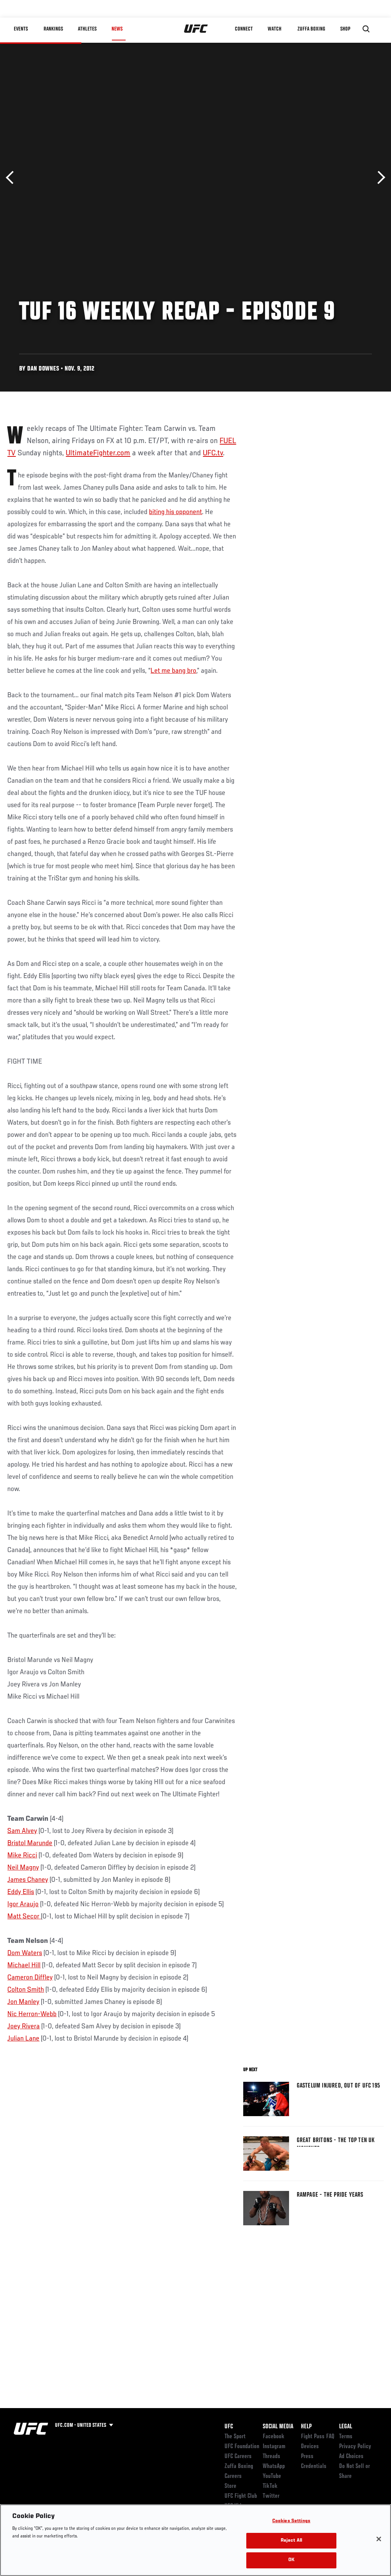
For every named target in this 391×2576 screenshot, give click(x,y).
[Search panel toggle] (366, 29)
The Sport (235, 2437)
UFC (229, 2427)
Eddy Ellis (21, 1892)
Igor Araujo (23, 1904)
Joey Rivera (23, 2026)
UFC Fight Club (241, 2496)
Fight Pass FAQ (318, 2437)
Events (21, 29)
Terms (346, 2437)
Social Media (278, 2427)
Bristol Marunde (30, 1843)
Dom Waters (25, 1953)
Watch (275, 29)
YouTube (272, 2476)
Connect (244, 29)
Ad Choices (351, 2457)
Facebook (274, 2437)
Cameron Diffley (30, 1978)
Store (230, 2486)
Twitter (271, 2496)
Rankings (53, 29)
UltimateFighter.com (98, 453)
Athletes (87, 29)
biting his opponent (175, 512)
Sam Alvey (22, 1831)
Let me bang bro (173, 671)
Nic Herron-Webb (32, 2014)
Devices (310, 2447)
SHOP (345, 29)
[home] (196, 29)
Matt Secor (24, 1917)
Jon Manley (23, 2002)
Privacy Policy (355, 2447)
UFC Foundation (242, 2447)
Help (306, 2427)
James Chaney (28, 1880)
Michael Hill (24, 1965)
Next (379, 178)
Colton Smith (26, 1990)
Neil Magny (23, 1868)
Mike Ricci (22, 1855)
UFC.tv (213, 453)
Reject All (291, 2541)
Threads (271, 2457)
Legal (346, 2427)
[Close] (379, 2539)
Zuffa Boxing (311, 29)
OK (291, 2560)
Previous (12, 178)
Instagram (274, 2447)
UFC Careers (238, 2457)
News (117, 29)
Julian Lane (23, 2039)
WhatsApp (274, 2466)
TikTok (270, 2486)
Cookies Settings (291, 2521)
